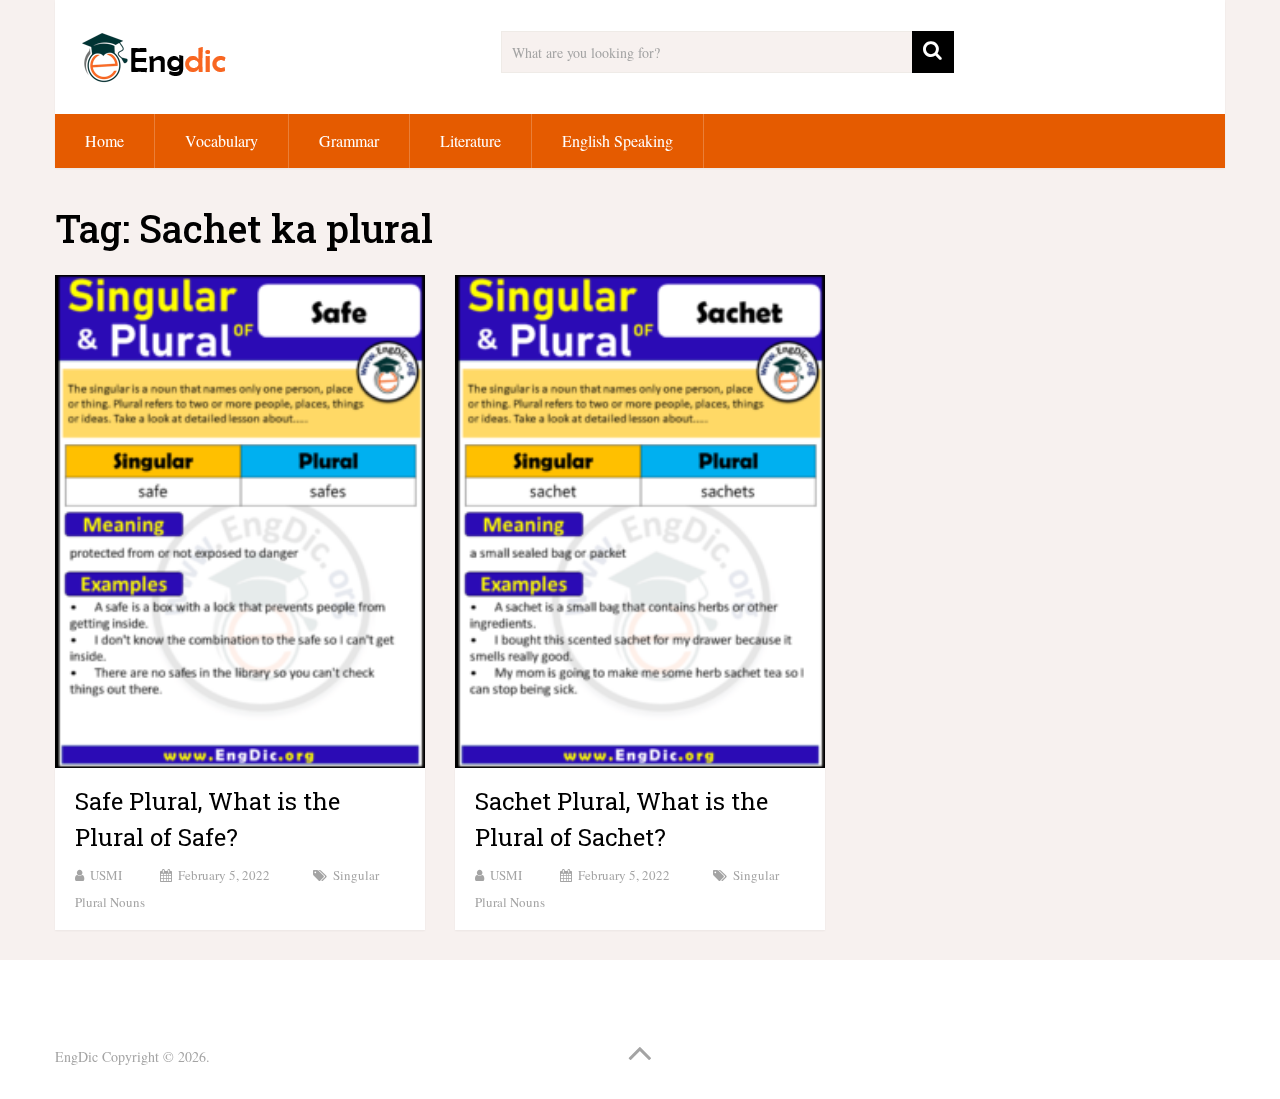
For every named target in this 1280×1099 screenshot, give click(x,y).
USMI (106, 875)
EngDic (76, 1056)
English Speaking (617, 140)
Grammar (349, 140)
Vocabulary (221, 140)
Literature (470, 140)
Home (104, 140)
